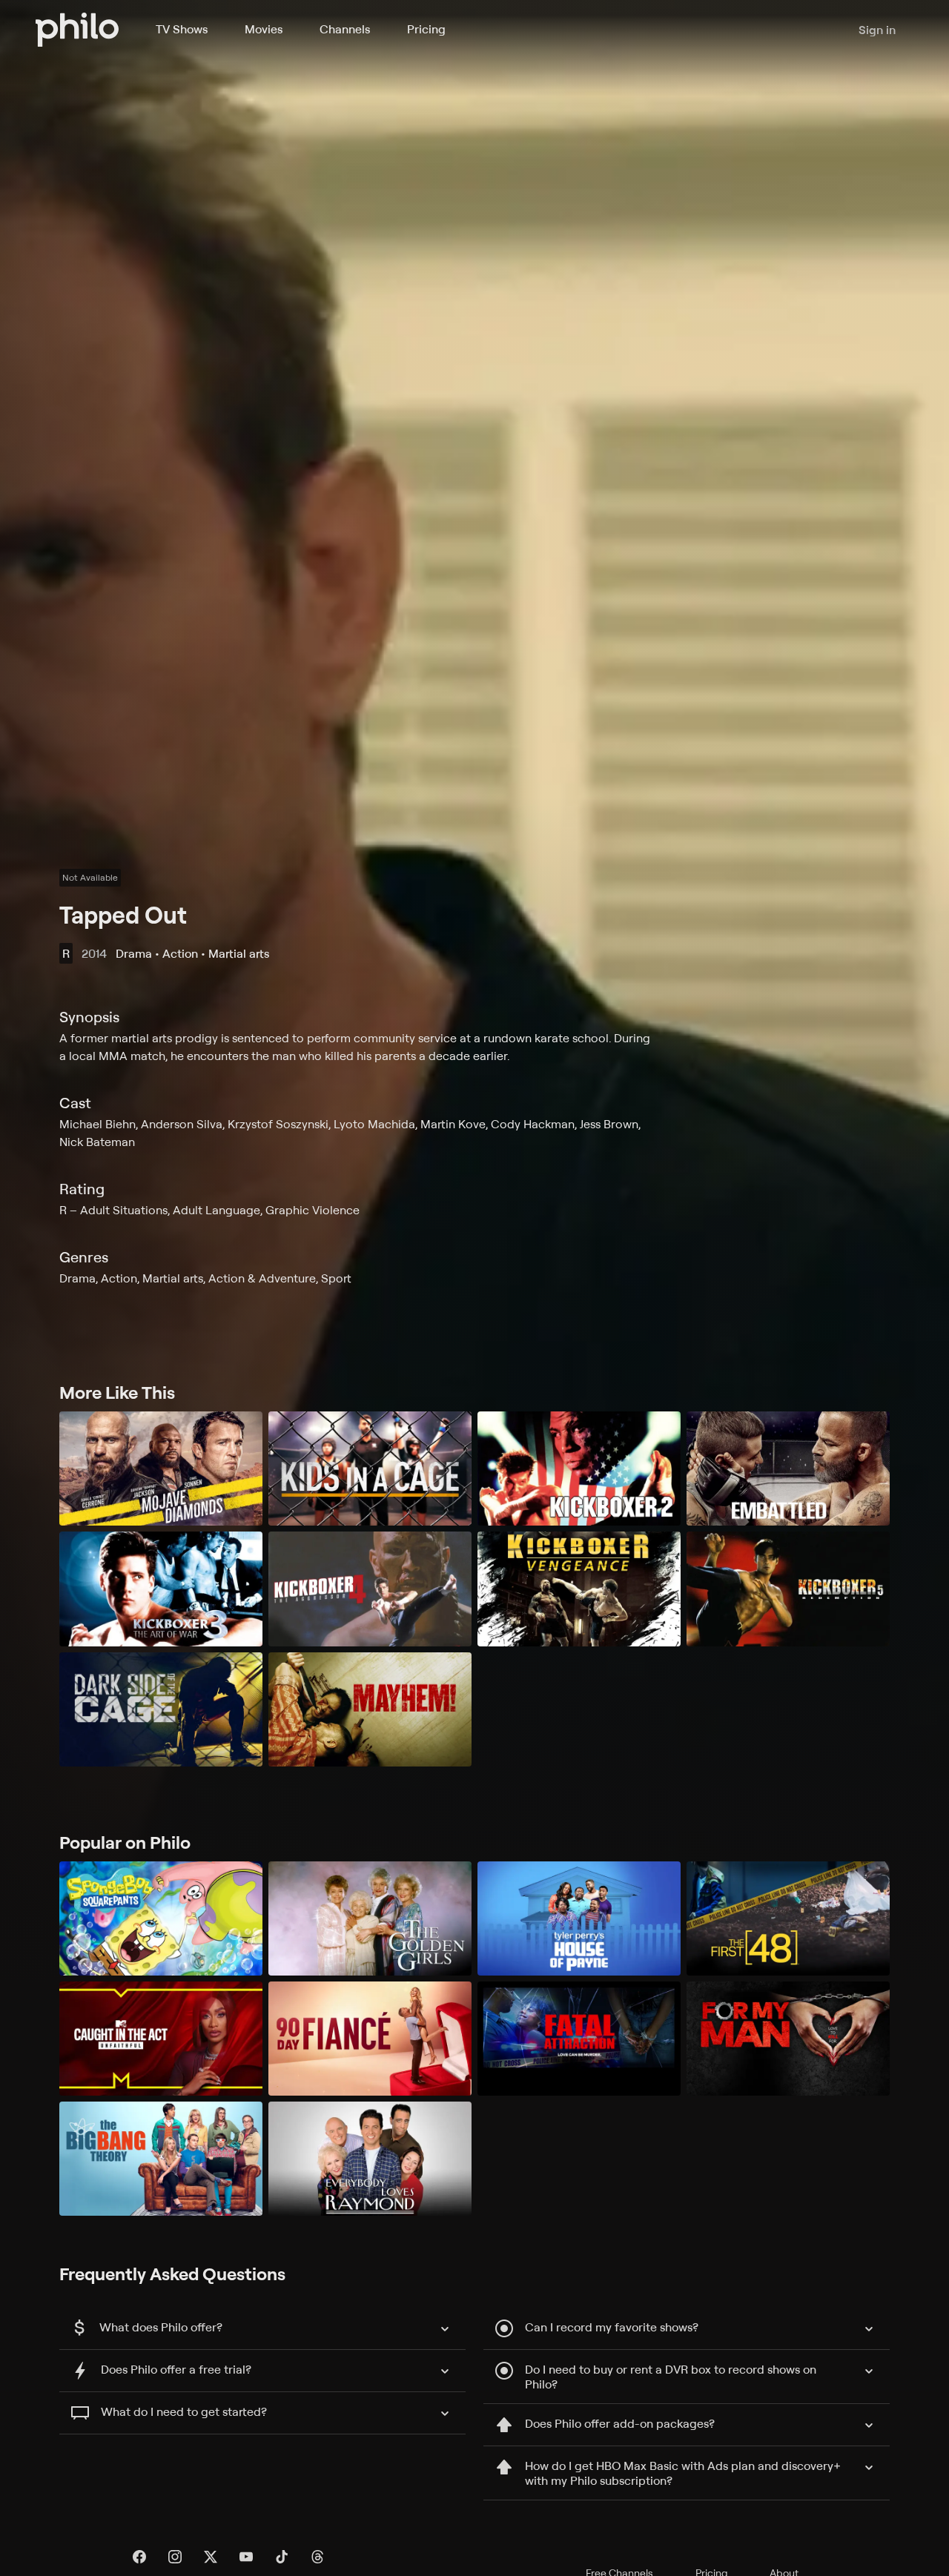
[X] (211, 2557)
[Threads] (317, 2557)
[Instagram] (175, 2557)
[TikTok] (282, 2557)
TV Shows (182, 29)
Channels (345, 29)
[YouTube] (246, 2557)
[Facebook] (139, 2557)
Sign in (877, 30)
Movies (264, 29)
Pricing (426, 29)
